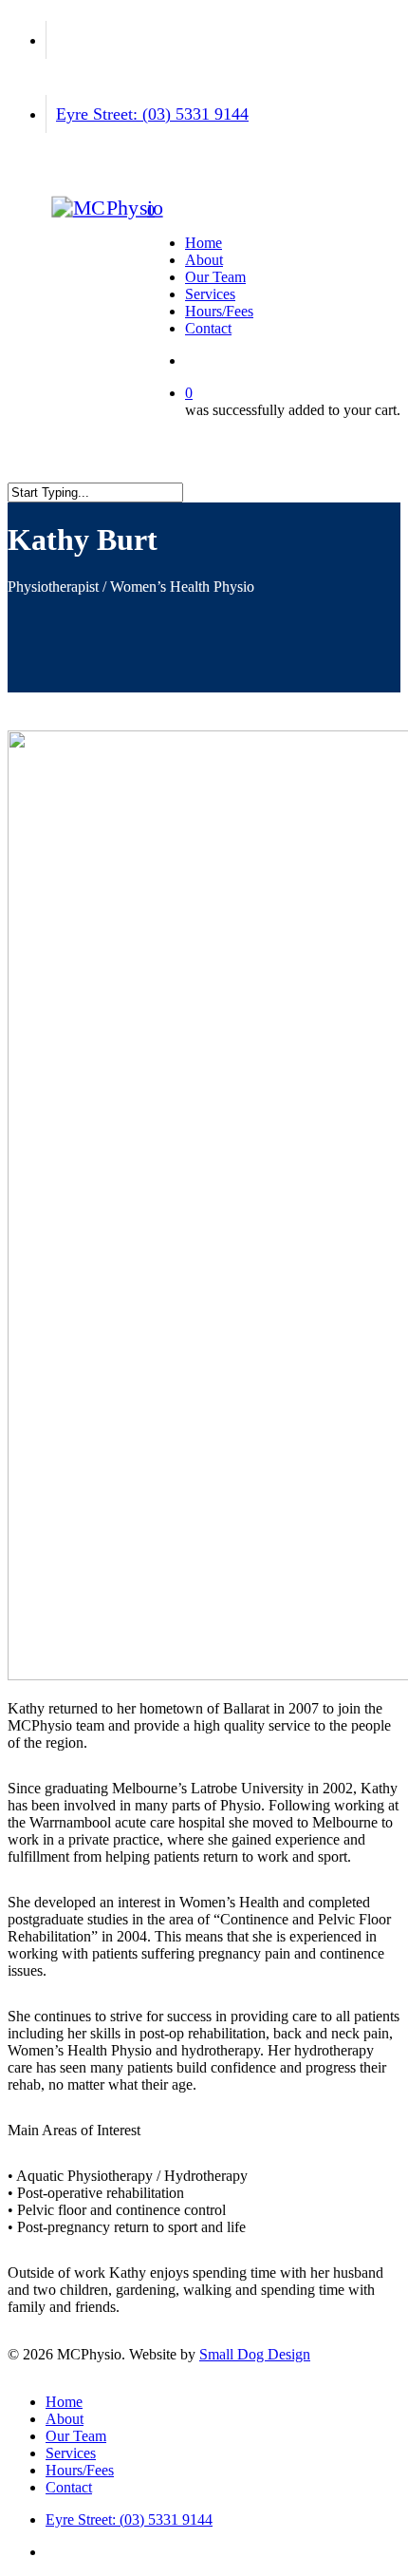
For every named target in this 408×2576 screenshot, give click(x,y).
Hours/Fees (80, 2470)
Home (64, 2402)
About (65, 2419)
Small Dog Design (255, 2354)
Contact (69, 2487)
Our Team (76, 2436)
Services (71, 2453)
